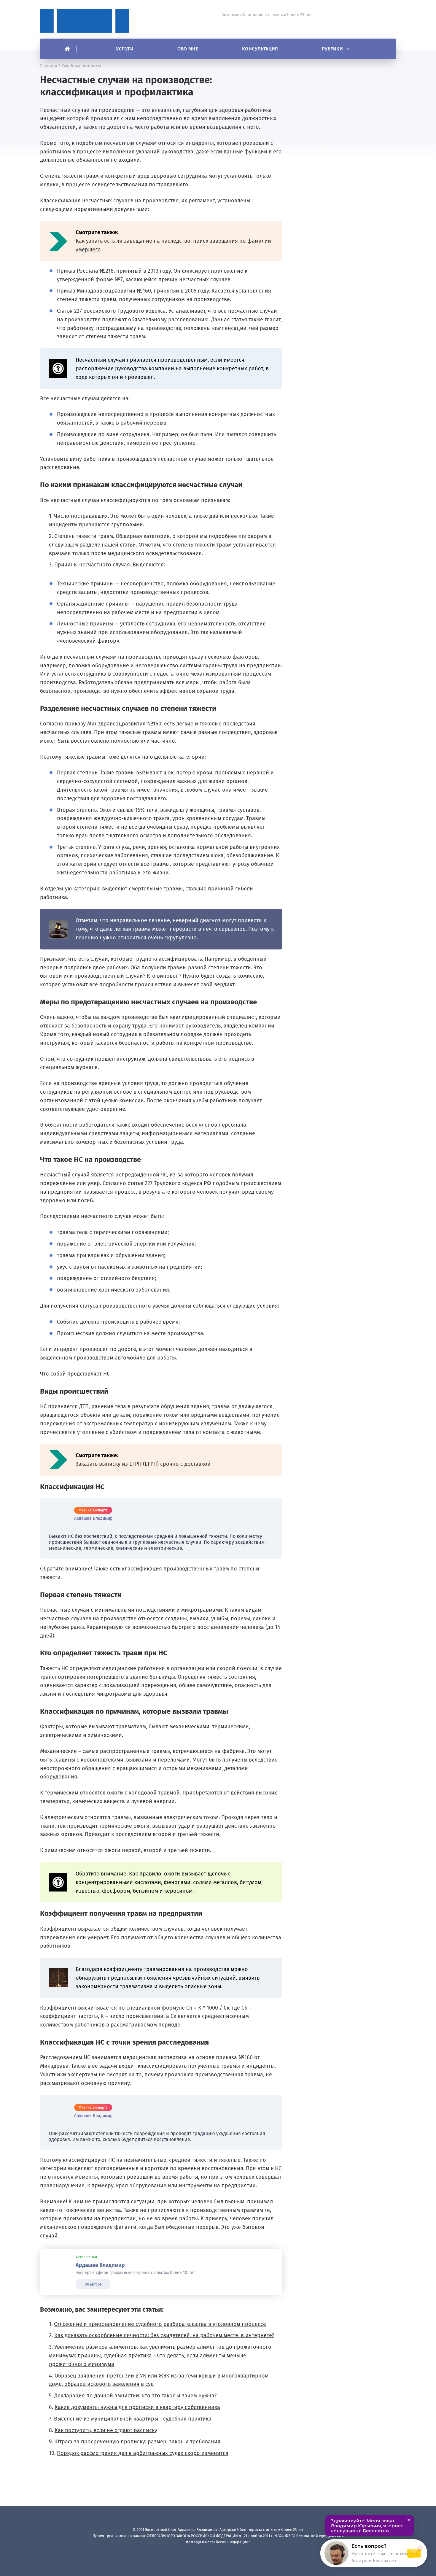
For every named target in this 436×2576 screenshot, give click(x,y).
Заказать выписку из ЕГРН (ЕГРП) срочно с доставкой (143, 1464)
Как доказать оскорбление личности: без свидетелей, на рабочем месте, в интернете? (164, 2335)
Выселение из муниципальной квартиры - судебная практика (133, 2419)
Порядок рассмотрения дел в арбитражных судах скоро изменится (143, 2453)
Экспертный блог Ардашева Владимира (85, 21)
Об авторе (93, 2284)
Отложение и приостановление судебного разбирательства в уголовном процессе (160, 2324)
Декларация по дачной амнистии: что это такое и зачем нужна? (135, 2396)
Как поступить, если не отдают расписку (106, 2430)
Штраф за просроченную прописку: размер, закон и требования (137, 2442)
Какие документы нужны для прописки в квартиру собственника (137, 2407)
